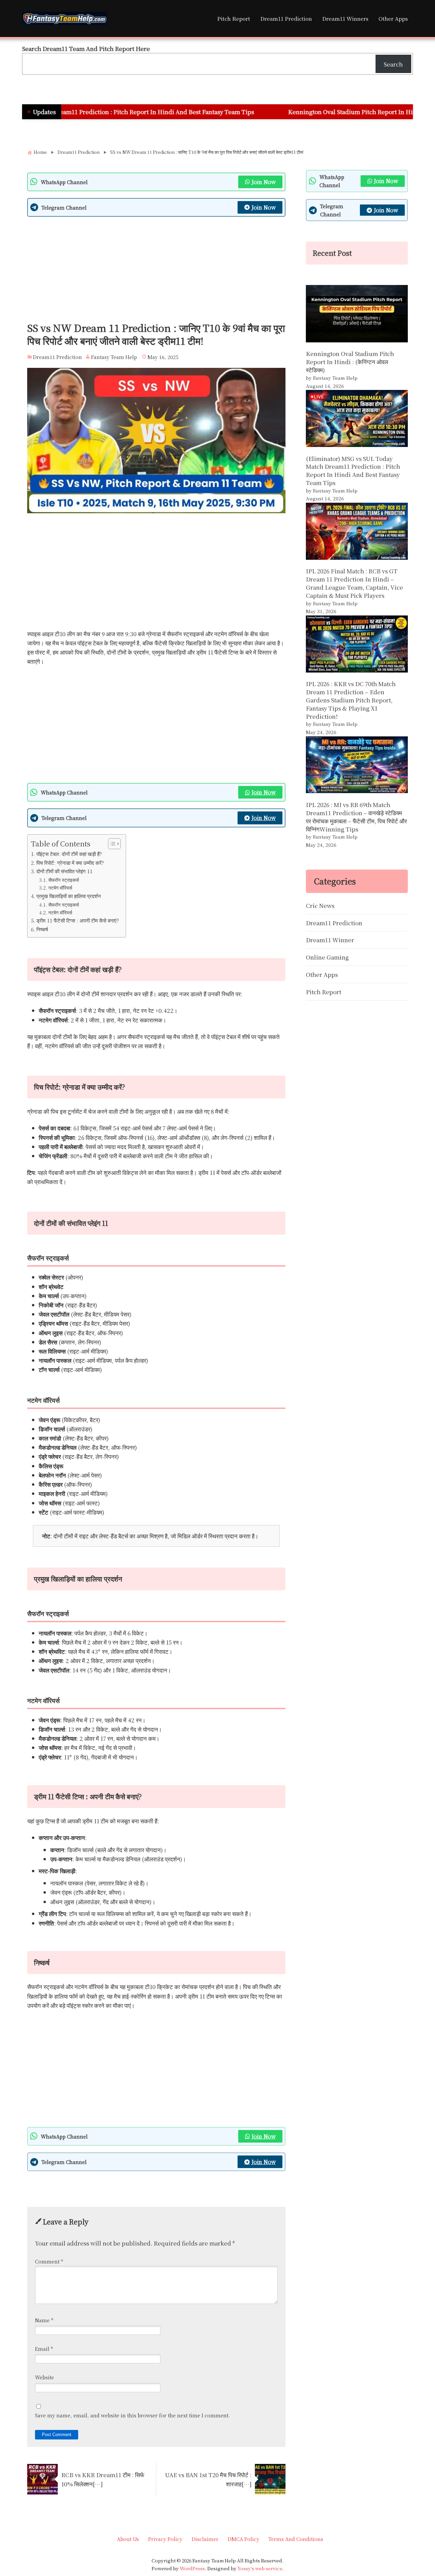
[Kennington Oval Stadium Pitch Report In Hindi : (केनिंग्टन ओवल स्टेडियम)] (357, 315)
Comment (49, 2261)
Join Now (264, 182)
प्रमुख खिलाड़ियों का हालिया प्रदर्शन (69, 896)
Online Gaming (327, 957)
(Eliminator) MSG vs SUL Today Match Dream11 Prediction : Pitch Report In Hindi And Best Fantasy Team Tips (353, 470)
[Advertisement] (156, 271)
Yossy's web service (260, 2568)
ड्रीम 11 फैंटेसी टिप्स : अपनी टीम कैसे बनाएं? (78, 920)
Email (44, 2349)
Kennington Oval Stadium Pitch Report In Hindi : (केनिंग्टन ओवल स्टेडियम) (310, 112)
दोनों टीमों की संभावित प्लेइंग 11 (64, 871)
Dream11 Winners (345, 18)
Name (44, 2320)
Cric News (320, 905)
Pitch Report (234, 18)
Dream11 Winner (330, 940)
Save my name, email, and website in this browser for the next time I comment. (133, 2415)
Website (45, 2377)
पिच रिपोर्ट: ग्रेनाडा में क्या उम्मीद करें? (70, 862)
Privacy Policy (165, 2539)
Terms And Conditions (296, 2539)
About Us (128, 2539)
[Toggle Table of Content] (111, 844)
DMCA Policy (243, 2539)
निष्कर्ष (42, 929)
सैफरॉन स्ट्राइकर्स (64, 880)
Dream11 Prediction (286, 18)
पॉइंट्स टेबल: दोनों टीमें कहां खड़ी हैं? (69, 854)
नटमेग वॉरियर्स (60, 888)
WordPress (192, 2568)
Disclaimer (205, 2539)
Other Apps (393, 18)
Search (393, 64)
